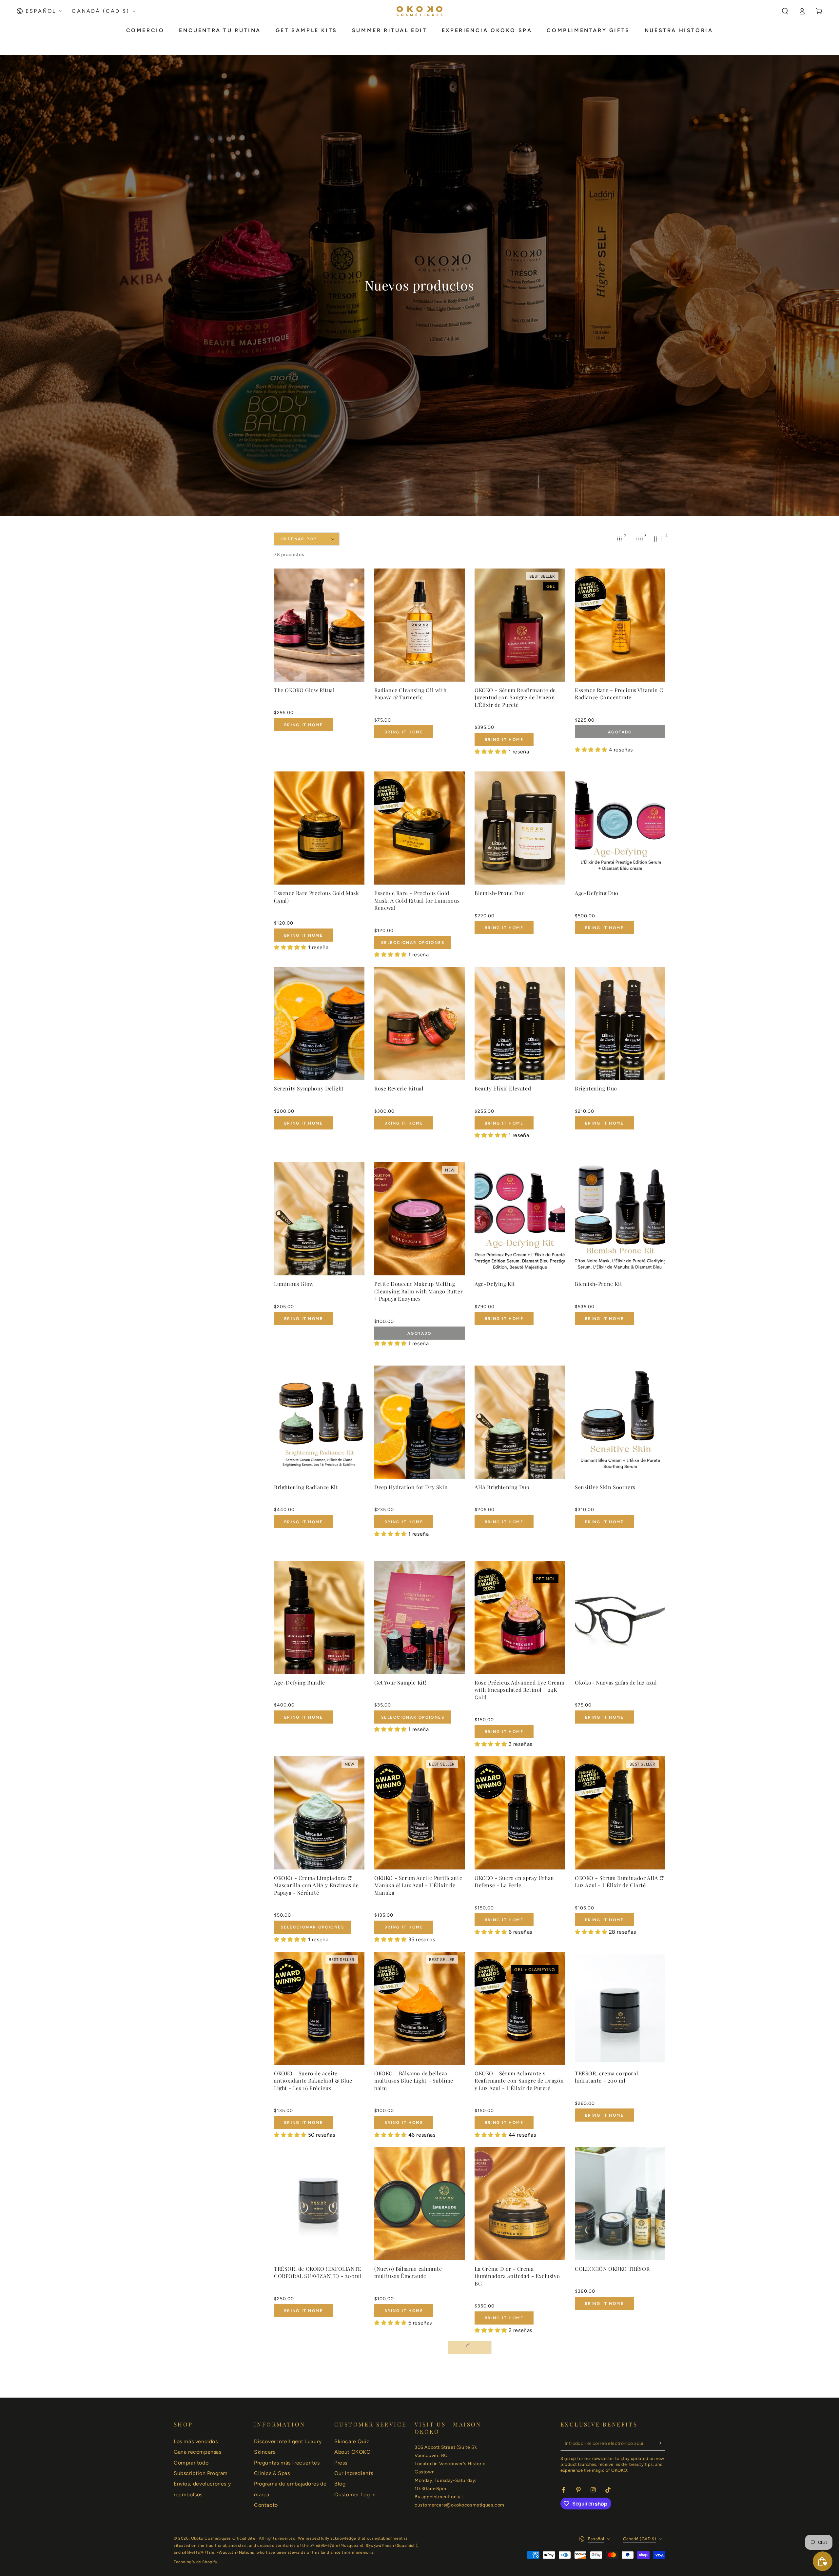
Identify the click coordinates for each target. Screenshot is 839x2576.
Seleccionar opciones (413, 943)
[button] (785, 11)
